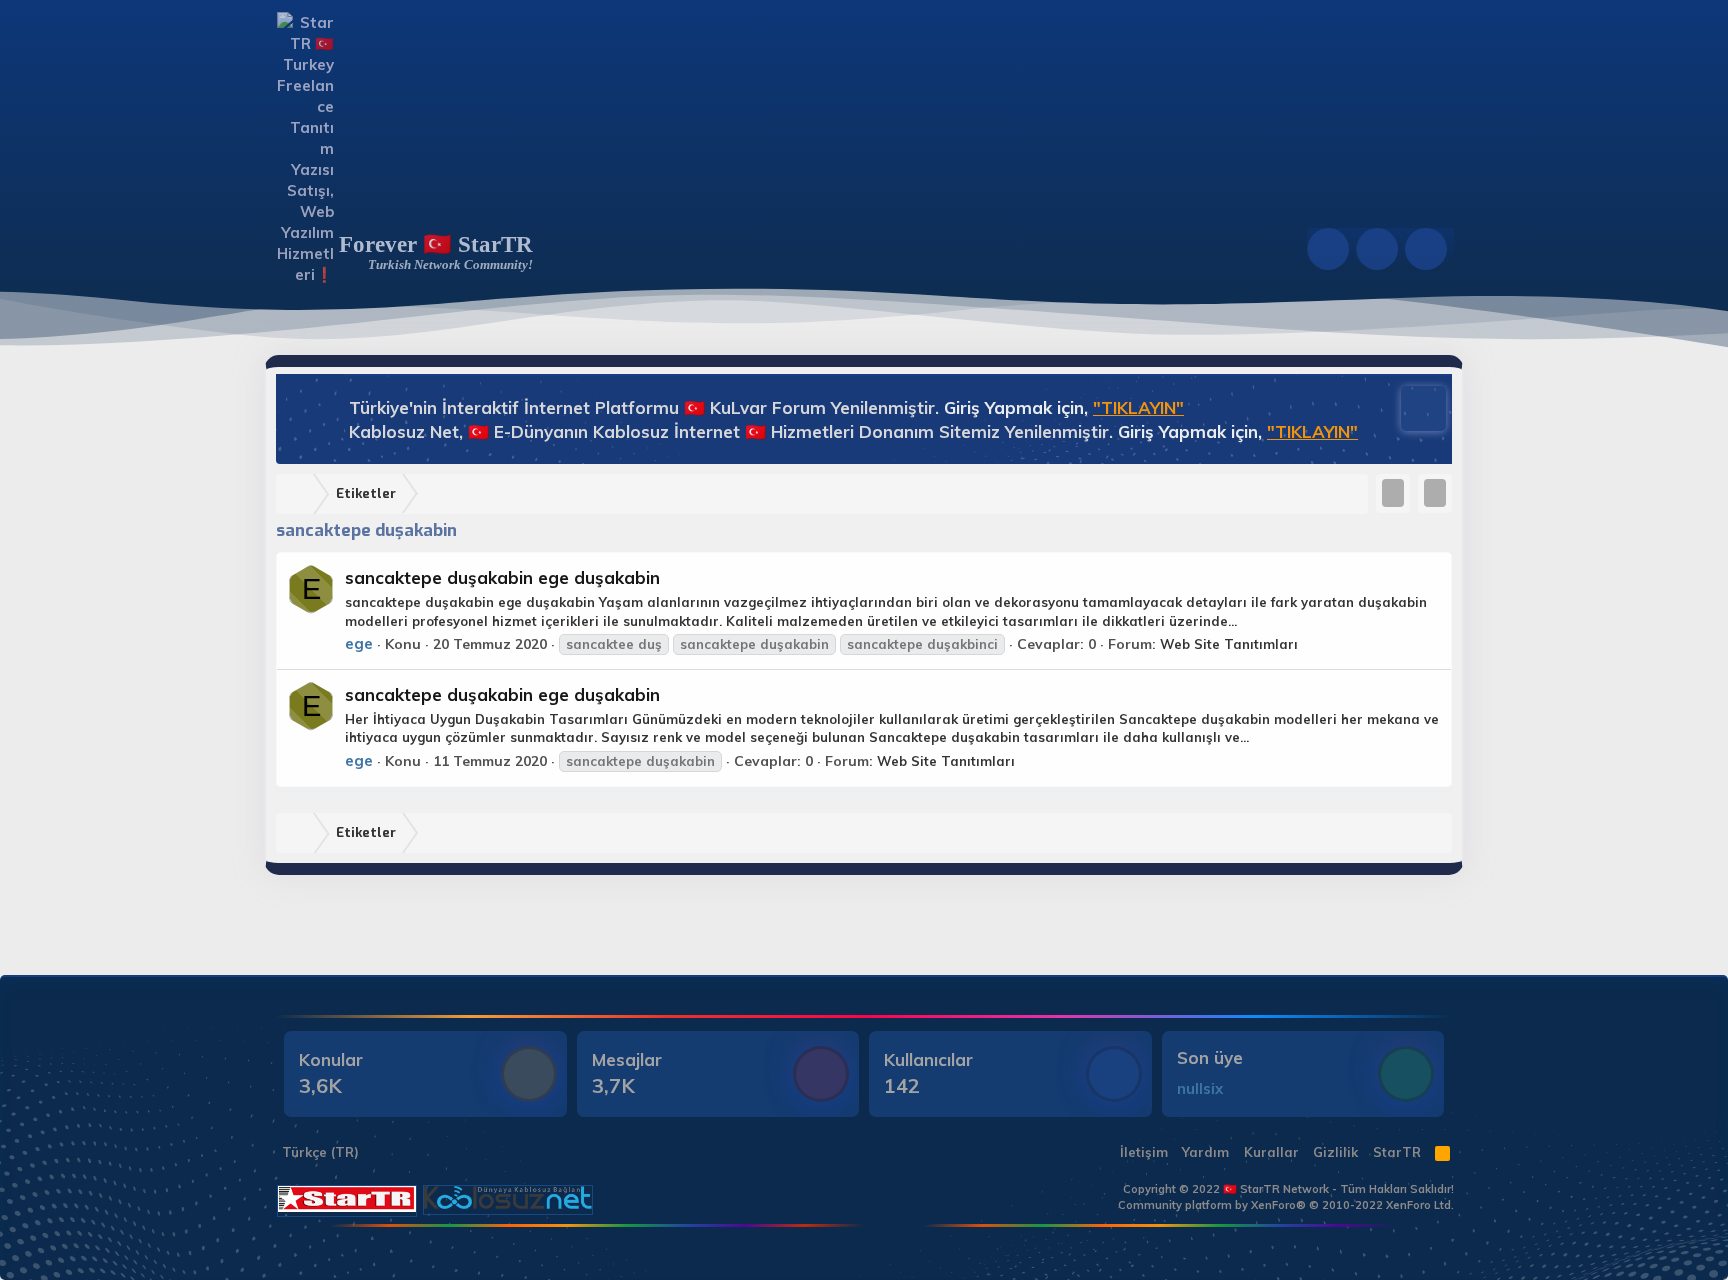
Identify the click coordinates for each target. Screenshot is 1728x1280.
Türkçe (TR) (318, 1152)
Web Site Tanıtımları (1229, 644)
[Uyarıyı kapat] (1414, 406)
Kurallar (1271, 1152)
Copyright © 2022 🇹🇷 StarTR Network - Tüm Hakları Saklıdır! (1288, 1189)
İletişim (1144, 1152)
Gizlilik (1335, 1152)
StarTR (1397, 1152)
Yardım (1205, 1152)
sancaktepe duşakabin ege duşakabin (502, 577)
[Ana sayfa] (299, 494)
